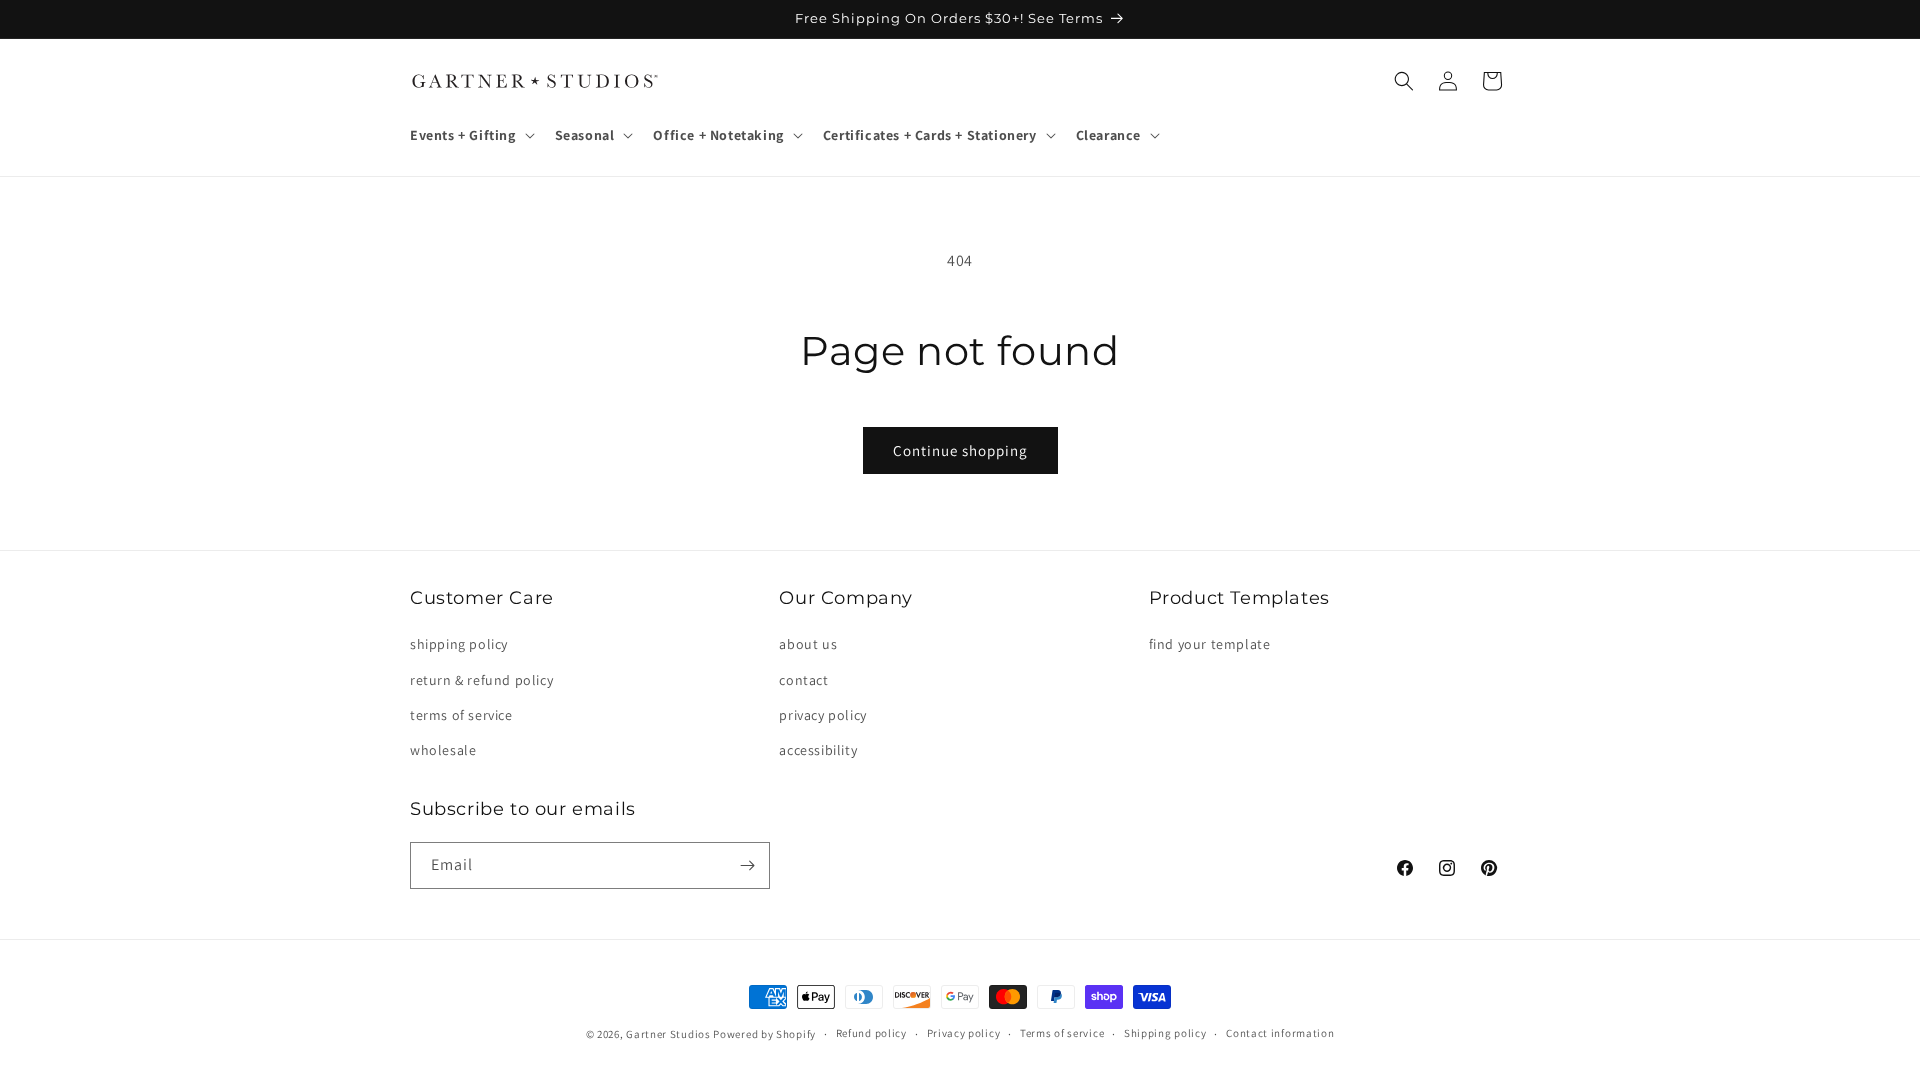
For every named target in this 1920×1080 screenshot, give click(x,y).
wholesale (443, 750)
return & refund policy (481, 680)
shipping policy (459, 644)
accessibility (818, 750)
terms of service (461, 715)
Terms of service (1062, 1033)
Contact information (1280, 1033)
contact (803, 680)
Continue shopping (960, 450)
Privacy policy (964, 1033)
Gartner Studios (668, 1034)
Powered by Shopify (764, 1034)
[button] (470, 135)
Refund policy (871, 1033)
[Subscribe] (747, 865)
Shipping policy (1165, 1033)
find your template (1210, 644)
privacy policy (822, 715)
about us (808, 644)
